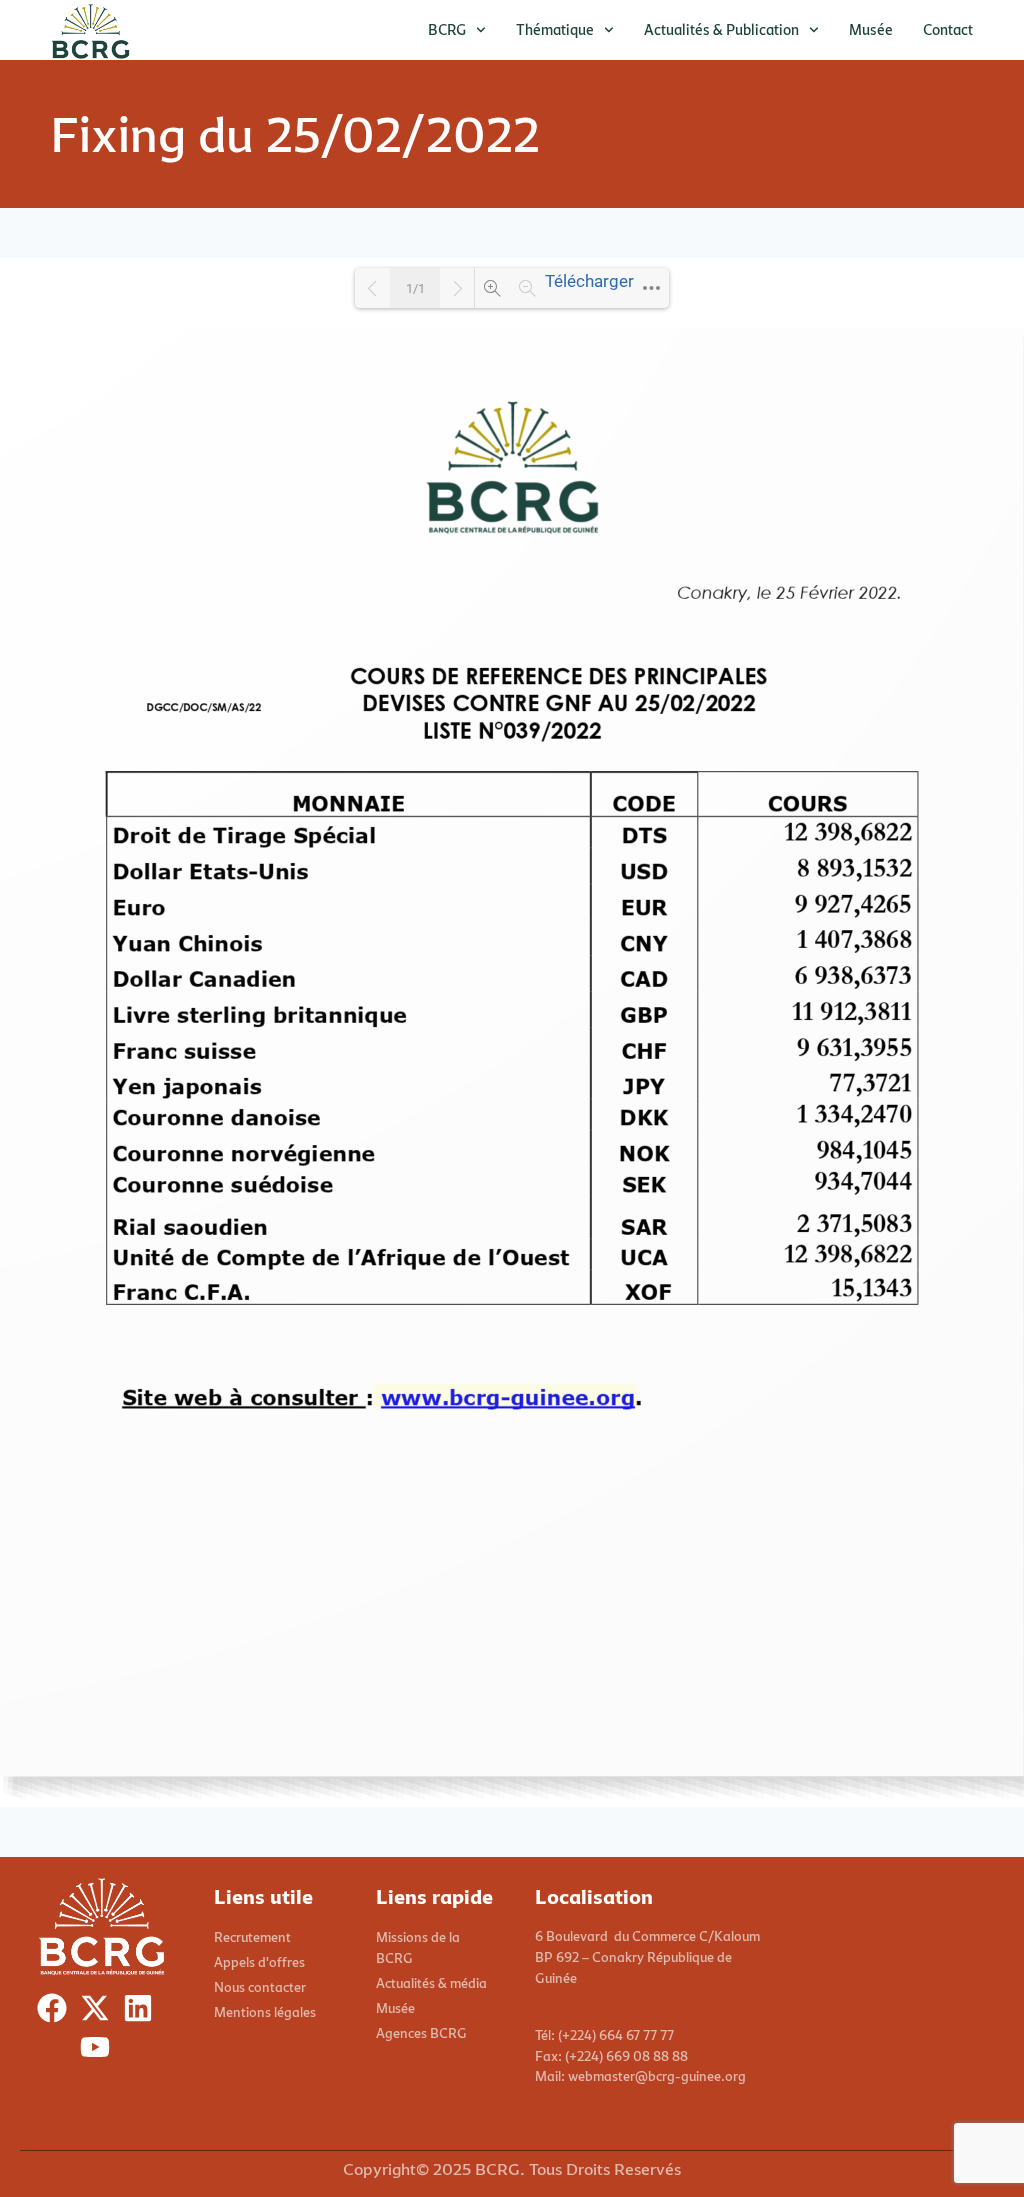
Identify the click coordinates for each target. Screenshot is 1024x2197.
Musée (871, 29)
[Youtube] (99, 2051)
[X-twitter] (99, 2012)
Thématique (555, 29)
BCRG (447, 29)
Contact (948, 29)
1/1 (415, 288)
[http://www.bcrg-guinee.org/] (506, 1395)
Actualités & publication (721, 29)
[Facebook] (56, 2012)
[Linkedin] (142, 2012)
